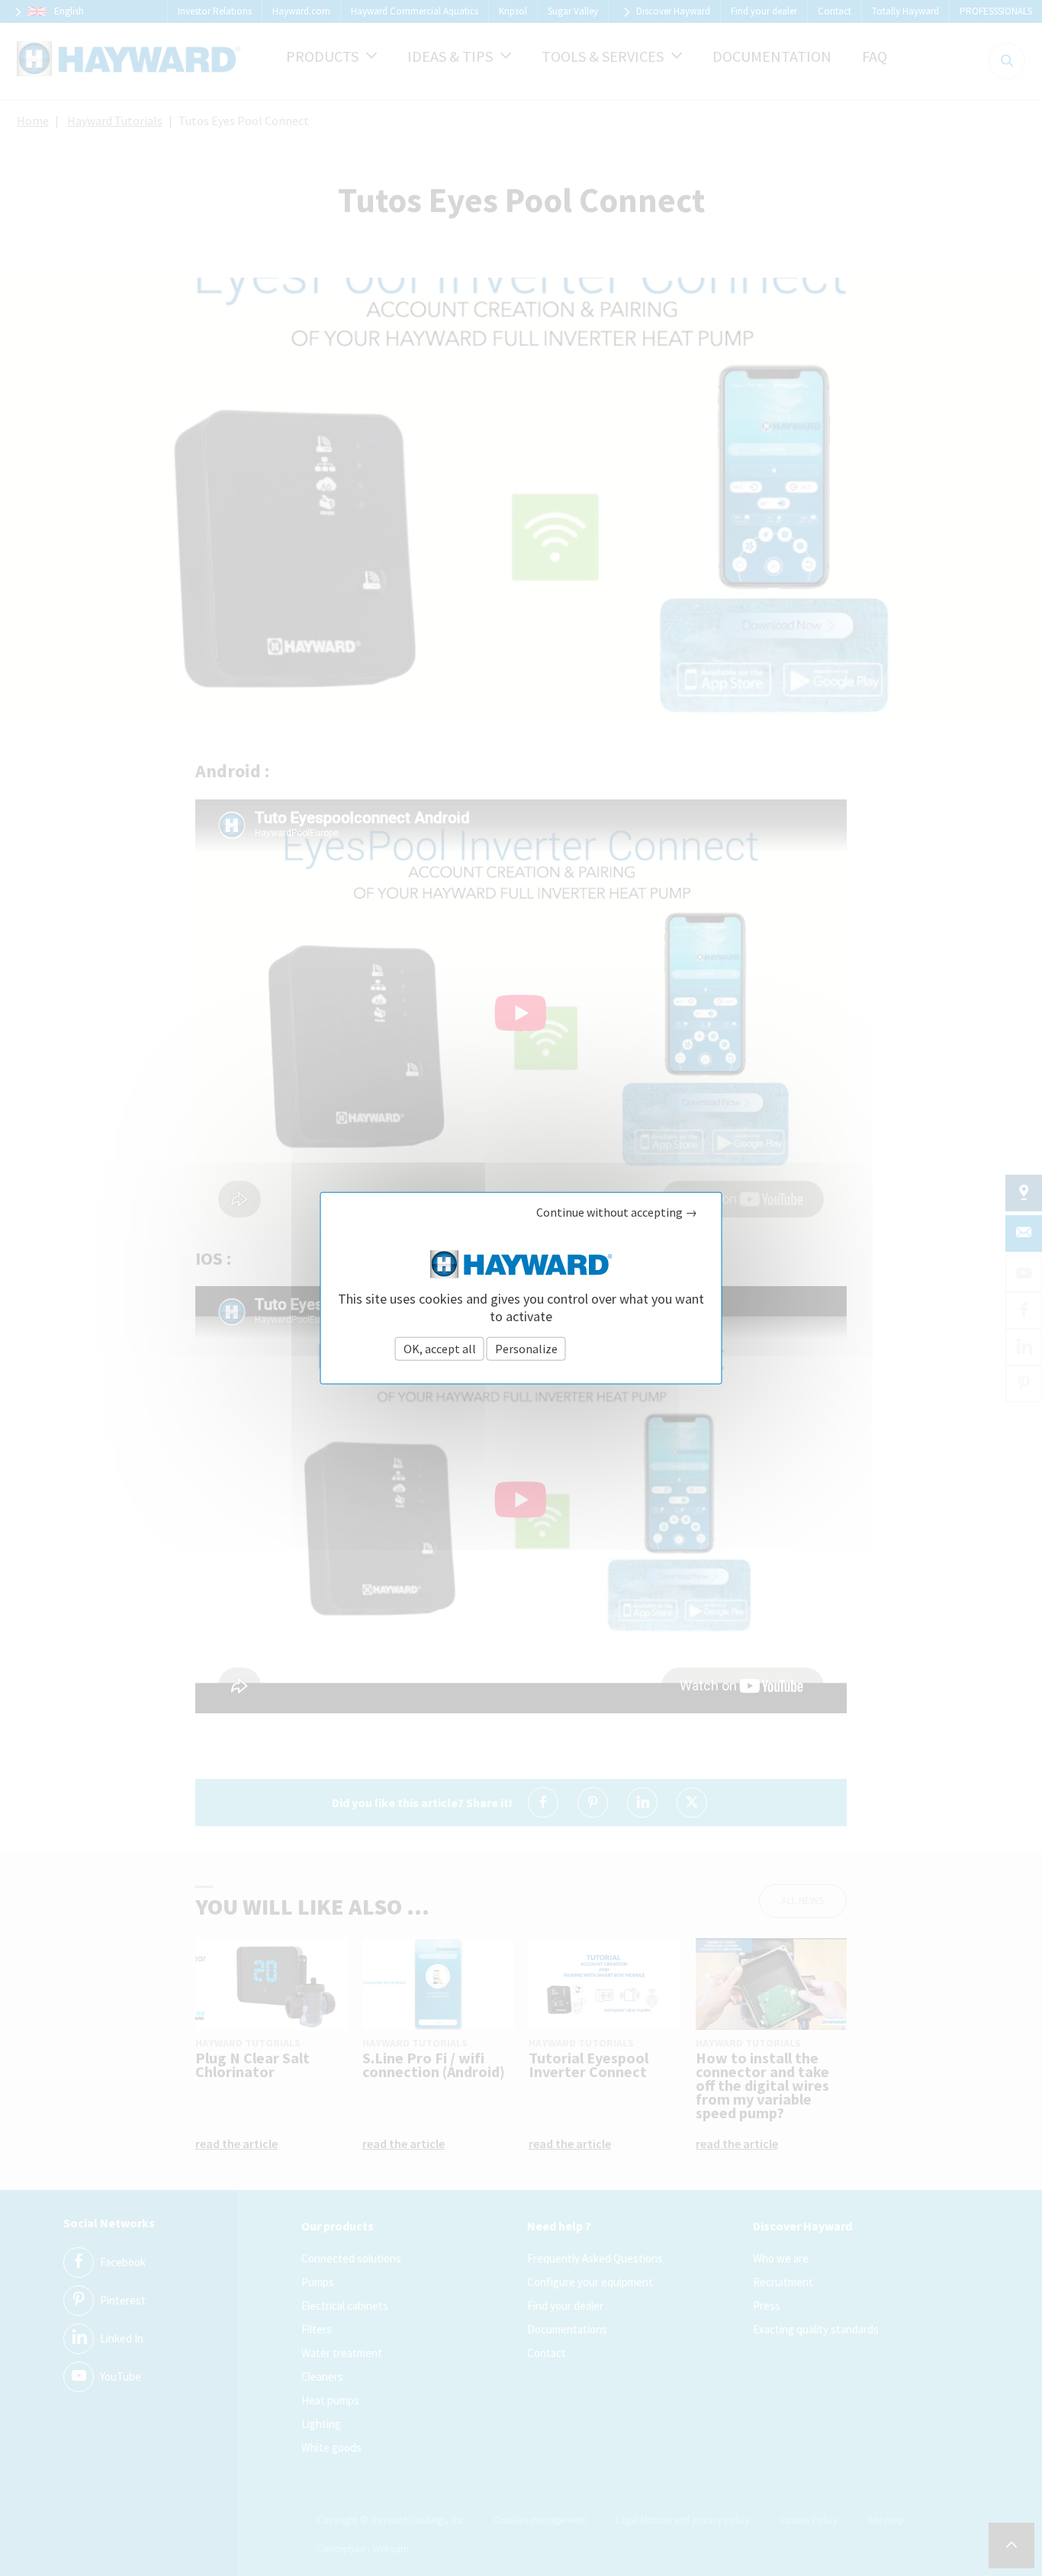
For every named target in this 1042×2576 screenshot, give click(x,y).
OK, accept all (440, 1349)
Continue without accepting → (617, 1212)
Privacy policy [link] (608, 1349)
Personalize (526, 1349)
